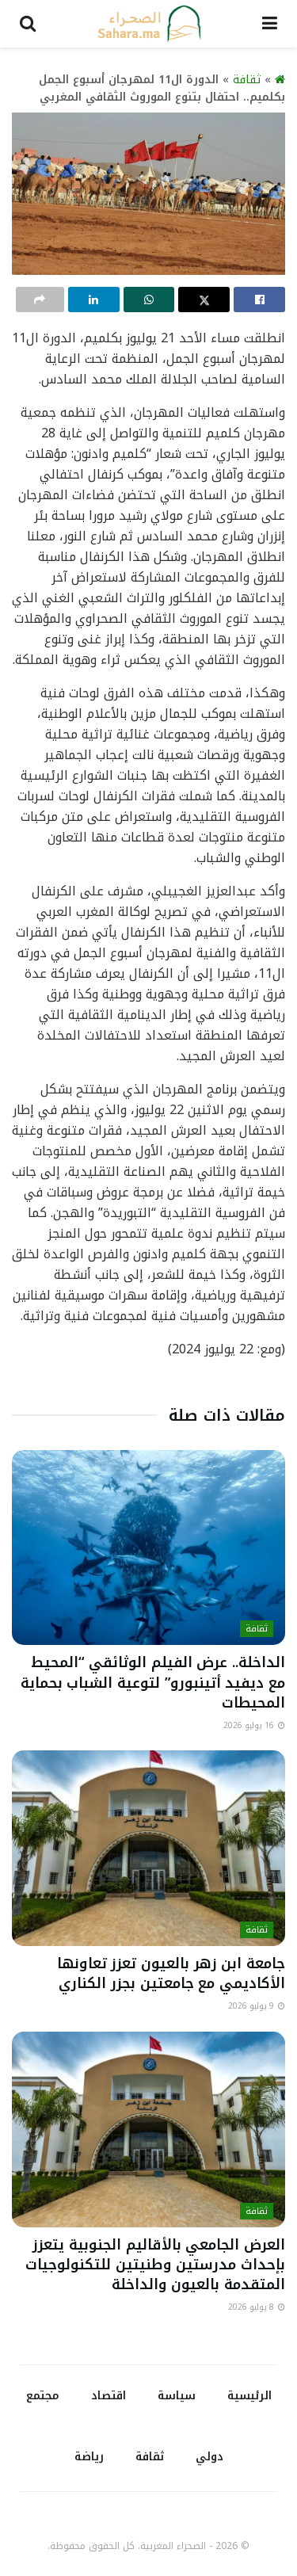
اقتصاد (109, 2396)
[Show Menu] (270, 24)
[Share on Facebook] (259, 300)
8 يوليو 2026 (252, 2307)
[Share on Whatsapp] (149, 300)
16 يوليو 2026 (250, 1725)
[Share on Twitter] (204, 300)
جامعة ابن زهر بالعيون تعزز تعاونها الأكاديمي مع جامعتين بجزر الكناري (171, 1973)
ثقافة (247, 80)
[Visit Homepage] (149, 24)
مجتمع (43, 2396)
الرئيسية (249, 2396)
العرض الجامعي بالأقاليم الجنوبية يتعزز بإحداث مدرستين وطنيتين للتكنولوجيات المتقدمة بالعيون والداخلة (155, 2265)
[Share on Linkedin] (94, 300)
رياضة (89, 2457)
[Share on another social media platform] (40, 300)
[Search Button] (28, 24)
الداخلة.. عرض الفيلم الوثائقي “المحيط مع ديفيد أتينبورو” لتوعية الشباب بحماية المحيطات (153, 1682)
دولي (209, 2457)
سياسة (177, 2396)
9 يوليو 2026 (252, 2006)
